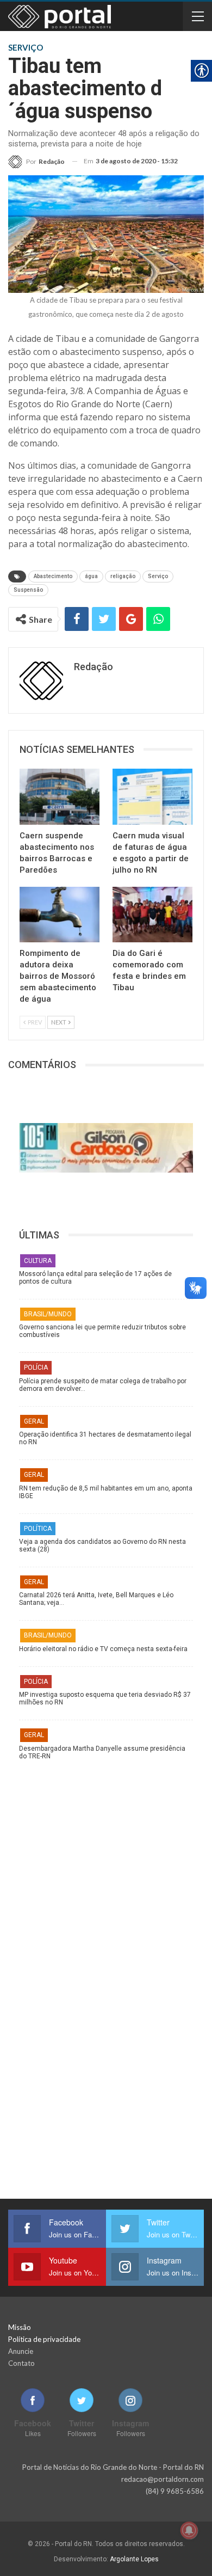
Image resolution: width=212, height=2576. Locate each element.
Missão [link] (20, 2327)
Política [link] (38, 1529)
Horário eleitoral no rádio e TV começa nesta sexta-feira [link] (103, 1649)
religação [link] (123, 576)
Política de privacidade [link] (44, 2339)
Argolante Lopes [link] (134, 2559)
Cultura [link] (38, 1261)
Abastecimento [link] (53, 576)
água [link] (91, 576)
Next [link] (59, 1022)
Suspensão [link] (28, 590)
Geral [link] (34, 1421)
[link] (36, 161)
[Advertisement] (106, 1869)
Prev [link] (34, 1022)
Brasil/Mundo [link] (48, 1314)
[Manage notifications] (189, 2530)
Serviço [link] (158, 576)
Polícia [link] (36, 1367)
